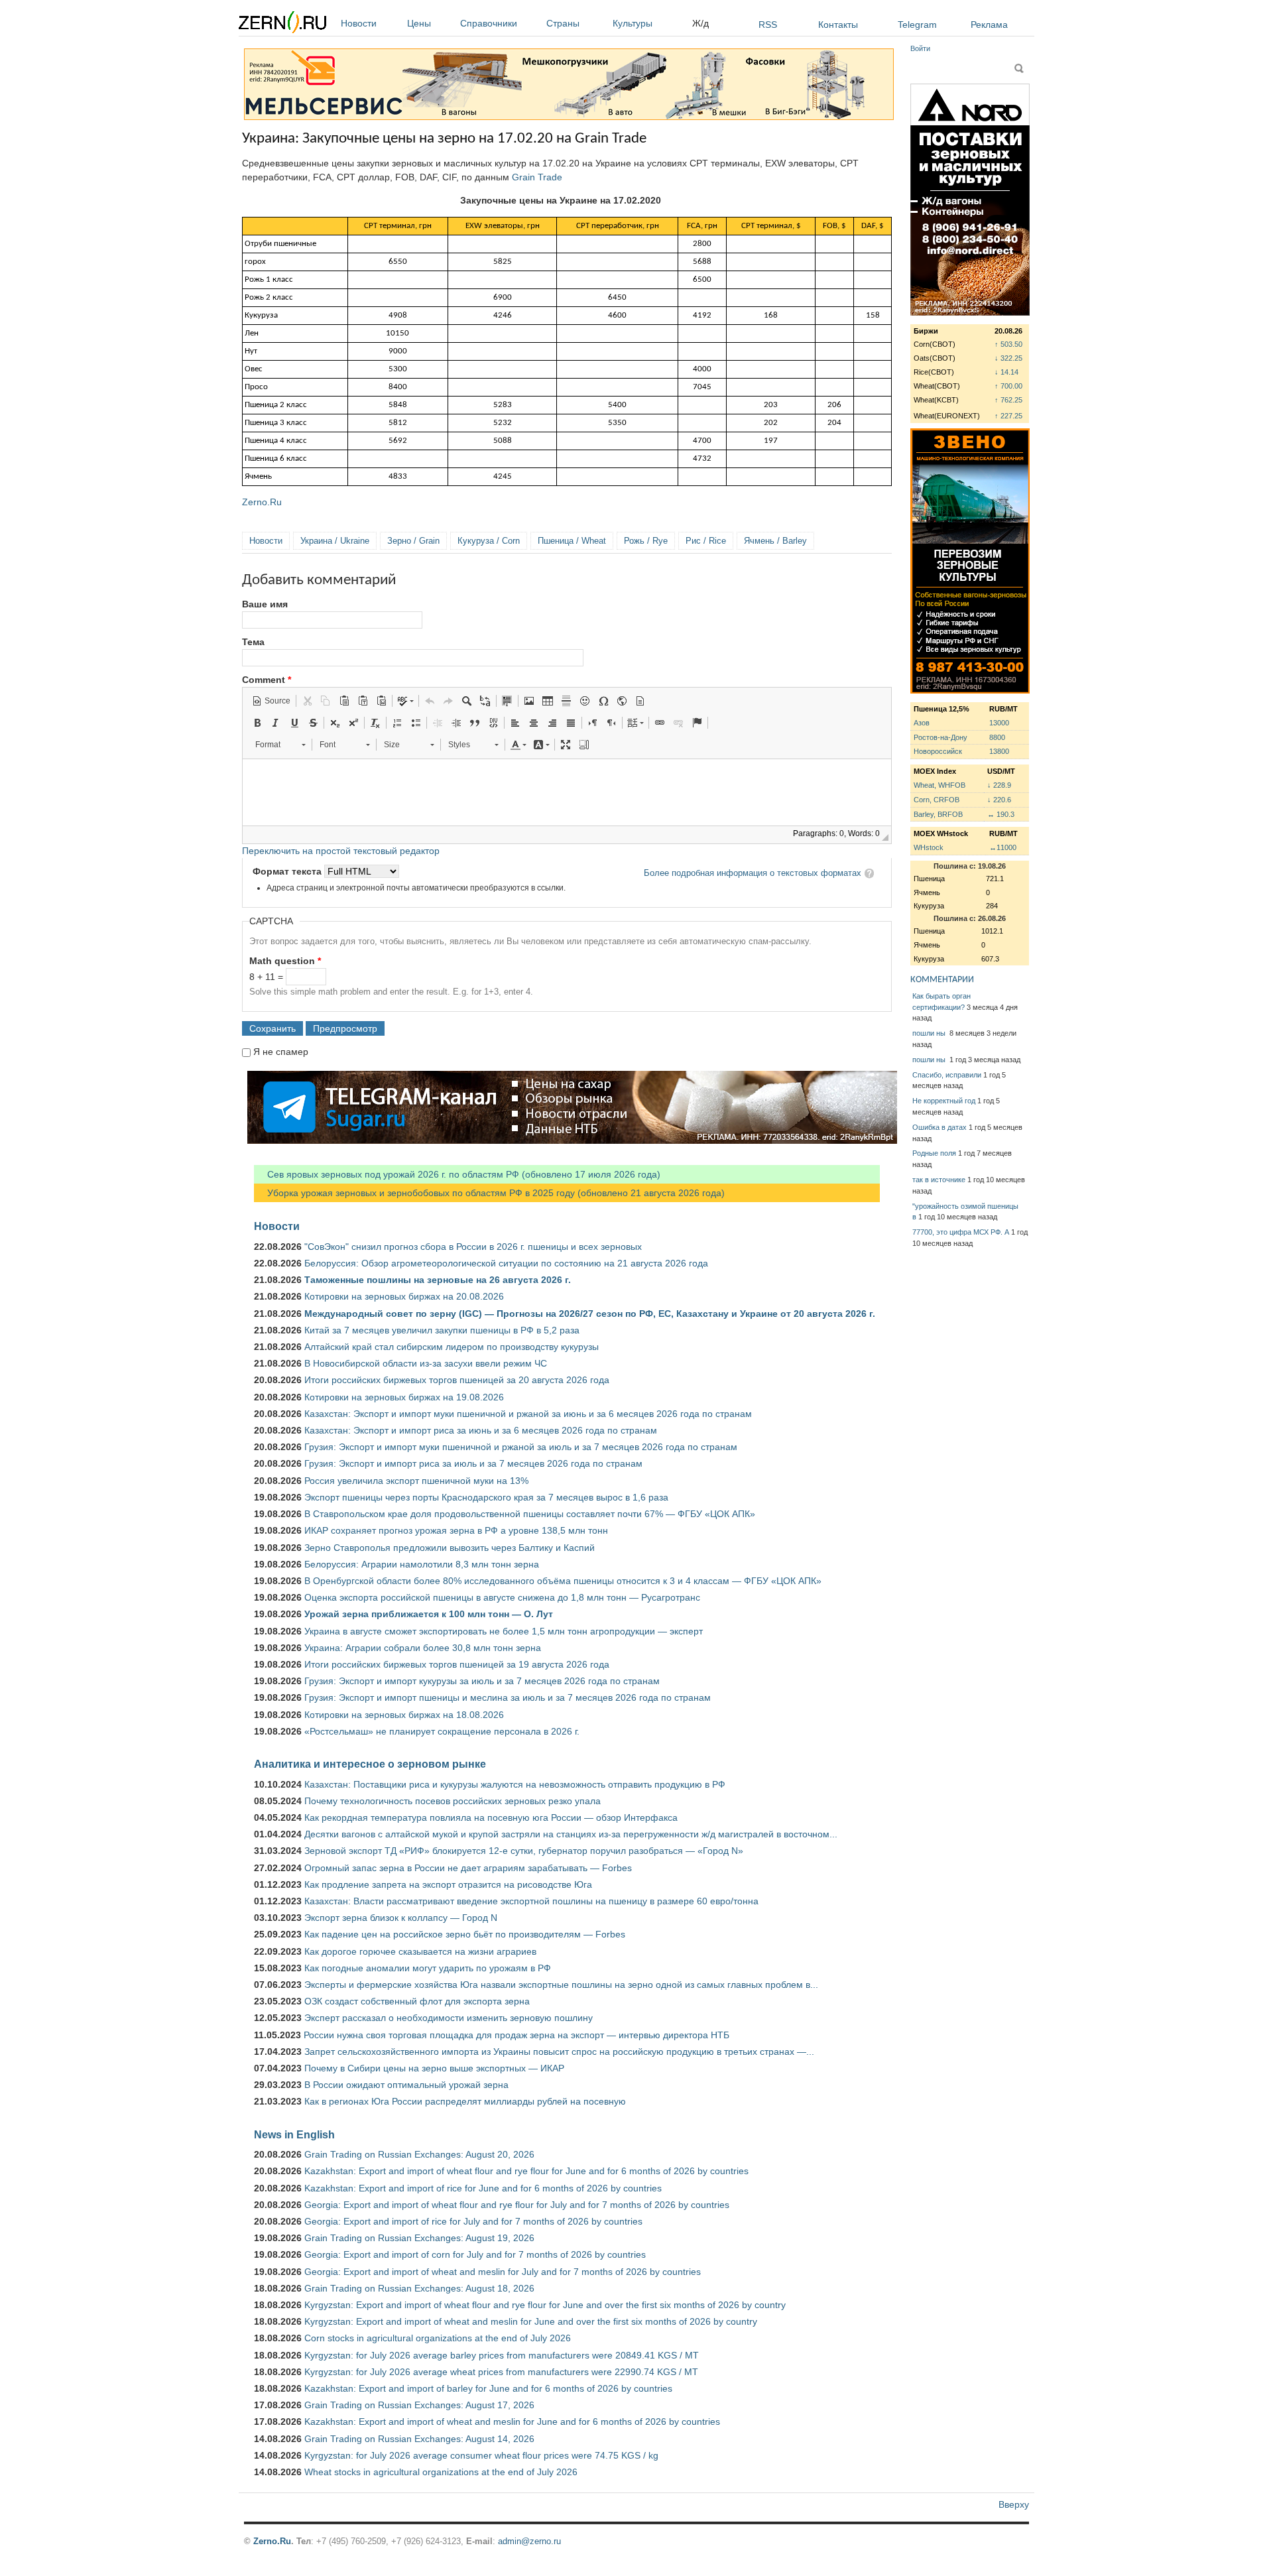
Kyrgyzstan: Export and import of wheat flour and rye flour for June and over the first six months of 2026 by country (545, 2305)
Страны (563, 23)
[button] (271, 701)
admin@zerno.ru (529, 2541)
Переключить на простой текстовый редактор (341, 851)
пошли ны (930, 1033)
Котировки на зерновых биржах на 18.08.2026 (404, 1715)
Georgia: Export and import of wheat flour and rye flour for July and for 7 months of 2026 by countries (517, 2205)
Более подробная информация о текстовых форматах (753, 873)
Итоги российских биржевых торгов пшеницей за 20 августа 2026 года (457, 1380)
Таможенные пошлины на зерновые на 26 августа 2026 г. (438, 1280)
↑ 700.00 (1008, 386)
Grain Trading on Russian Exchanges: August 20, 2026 (419, 2154)
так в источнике (939, 1180)
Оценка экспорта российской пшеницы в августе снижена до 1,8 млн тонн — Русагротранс (502, 1597)
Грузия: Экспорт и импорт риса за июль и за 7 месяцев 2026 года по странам (473, 1463)
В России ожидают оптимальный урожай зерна (406, 2085)
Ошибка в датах (940, 1127)
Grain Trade (537, 177)
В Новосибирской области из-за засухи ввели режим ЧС (426, 1363)
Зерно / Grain (413, 541)
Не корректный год (944, 1101)
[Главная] (282, 24)
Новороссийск (938, 751)
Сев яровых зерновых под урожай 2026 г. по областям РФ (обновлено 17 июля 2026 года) (457, 1174)
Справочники (489, 23)
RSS (768, 25)
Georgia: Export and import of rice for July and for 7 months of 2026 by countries (473, 2221)
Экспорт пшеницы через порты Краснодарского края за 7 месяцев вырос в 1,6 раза (486, 1497)
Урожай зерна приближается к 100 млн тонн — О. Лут (429, 1614)
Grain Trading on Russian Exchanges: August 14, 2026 (419, 2439)
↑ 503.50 (1008, 344)
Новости (359, 23)
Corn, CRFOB (937, 800)
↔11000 (1003, 847)
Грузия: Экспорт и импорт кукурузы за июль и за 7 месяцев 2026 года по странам (482, 1681)
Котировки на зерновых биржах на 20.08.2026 (404, 1296)
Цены (419, 23)
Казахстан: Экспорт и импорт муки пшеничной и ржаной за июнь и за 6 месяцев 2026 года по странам (528, 1414)
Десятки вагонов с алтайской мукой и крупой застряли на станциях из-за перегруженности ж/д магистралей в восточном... (571, 1834)
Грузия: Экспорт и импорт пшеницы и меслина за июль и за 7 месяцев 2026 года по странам (508, 1697)
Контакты (838, 25)
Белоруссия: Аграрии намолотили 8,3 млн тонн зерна (422, 1564)
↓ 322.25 (1008, 358)
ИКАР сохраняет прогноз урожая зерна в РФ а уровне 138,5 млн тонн (456, 1530)
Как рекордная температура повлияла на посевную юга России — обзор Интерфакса (491, 1817)
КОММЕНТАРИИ (942, 980)
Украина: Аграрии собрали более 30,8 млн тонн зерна (423, 1648)
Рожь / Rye (646, 541)
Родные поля (934, 1153)
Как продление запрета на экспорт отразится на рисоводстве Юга (448, 1884)
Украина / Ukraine (335, 541)
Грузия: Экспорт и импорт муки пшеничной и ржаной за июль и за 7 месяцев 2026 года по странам (521, 1447)
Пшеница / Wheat (572, 541)
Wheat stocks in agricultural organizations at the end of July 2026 (441, 2472)
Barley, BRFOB (938, 814)
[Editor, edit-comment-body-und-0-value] (567, 792)
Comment (267, 680)
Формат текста (288, 871)
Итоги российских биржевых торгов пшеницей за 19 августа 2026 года (457, 1664)
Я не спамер (281, 1052)
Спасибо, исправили (947, 1075)
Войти (920, 48)
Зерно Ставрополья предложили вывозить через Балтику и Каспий (450, 1548)
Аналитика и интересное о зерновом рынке (370, 1764)
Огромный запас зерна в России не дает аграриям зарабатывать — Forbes (468, 1868)
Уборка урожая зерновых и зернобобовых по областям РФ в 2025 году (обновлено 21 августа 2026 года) (489, 1193)
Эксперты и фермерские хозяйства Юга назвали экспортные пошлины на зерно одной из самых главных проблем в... (561, 1985)
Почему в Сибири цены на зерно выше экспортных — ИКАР (434, 2068)
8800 (997, 737)
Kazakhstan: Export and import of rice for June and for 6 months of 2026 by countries (483, 2188)
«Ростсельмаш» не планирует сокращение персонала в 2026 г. (442, 1731)
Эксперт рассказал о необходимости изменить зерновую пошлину (449, 2018)
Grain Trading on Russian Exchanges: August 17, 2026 (419, 2405)
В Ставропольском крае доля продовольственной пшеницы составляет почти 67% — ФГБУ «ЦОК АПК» (530, 1514)
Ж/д (700, 23)
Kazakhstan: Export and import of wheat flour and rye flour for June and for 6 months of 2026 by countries (526, 2171)
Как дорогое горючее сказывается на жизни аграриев (420, 1951)
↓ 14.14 (1006, 372)
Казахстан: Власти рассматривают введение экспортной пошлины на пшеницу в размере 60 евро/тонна (531, 1901)
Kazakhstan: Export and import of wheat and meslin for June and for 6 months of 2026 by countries (512, 2422)
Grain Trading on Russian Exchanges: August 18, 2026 (419, 2288)
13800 (999, 751)
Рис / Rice (706, 541)
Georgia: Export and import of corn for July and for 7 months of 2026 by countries (475, 2254)
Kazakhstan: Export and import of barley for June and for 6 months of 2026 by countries (488, 2388)
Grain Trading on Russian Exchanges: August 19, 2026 (419, 2238)
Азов (922, 723)
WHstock (929, 847)
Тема (253, 642)
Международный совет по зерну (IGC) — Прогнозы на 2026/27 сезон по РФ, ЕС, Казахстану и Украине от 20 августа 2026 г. (590, 1314)
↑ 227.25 (1008, 416)
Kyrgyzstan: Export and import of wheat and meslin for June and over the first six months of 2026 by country (531, 2321)
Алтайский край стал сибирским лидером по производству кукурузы (452, 1347)
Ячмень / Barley (775, 541)
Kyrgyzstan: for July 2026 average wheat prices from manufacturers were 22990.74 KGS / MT (501, 2372)
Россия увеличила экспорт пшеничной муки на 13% (416, 1481)
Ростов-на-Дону (940, 737)
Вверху (1014, 2504)
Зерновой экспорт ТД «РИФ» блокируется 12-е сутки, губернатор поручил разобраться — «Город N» (524, 1851)
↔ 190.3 (1001, 814)
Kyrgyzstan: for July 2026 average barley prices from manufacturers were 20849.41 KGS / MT (502, 2355)
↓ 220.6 (999, 800)
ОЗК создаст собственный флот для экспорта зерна (417, 2001)
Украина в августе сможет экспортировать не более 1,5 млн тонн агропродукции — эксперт (504, 1631)
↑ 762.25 (1008, 400)
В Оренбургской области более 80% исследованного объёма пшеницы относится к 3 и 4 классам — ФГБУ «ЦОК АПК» (563, 1581)
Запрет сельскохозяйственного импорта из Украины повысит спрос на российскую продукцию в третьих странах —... (559, 2052)
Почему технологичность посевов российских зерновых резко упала (453, 1801)
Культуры (633, 23)
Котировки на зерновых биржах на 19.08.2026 (404, 1397)
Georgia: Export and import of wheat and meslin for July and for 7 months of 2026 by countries (503, 2272)
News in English (294, 2134)
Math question (285, 961)
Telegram (917, 25)
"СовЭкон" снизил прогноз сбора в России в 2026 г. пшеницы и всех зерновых (473, 1247)
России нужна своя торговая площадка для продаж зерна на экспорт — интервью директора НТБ (516, 2035)
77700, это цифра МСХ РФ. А (961, 1232)
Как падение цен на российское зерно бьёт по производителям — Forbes (465, 1934)
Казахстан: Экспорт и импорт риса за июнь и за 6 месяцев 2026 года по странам (481, 1430)
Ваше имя (265, 604)
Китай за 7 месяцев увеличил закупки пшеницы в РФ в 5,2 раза (442, 1330)
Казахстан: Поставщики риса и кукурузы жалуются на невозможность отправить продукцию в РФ (515, 1784)
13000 (999, 723)
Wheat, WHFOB (940, 785)
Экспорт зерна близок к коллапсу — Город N (401, 1918)
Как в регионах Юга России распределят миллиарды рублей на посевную (465, 2101)
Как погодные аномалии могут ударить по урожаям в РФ (428, 1968)
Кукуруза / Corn (489, 541)
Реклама (989, 25)
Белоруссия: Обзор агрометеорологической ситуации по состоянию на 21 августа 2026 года (506, 1263)
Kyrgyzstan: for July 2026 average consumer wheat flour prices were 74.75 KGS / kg (481, 2455)
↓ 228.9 (999, 785)
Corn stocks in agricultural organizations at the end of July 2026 (438, 2338)
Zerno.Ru (262, 502)
